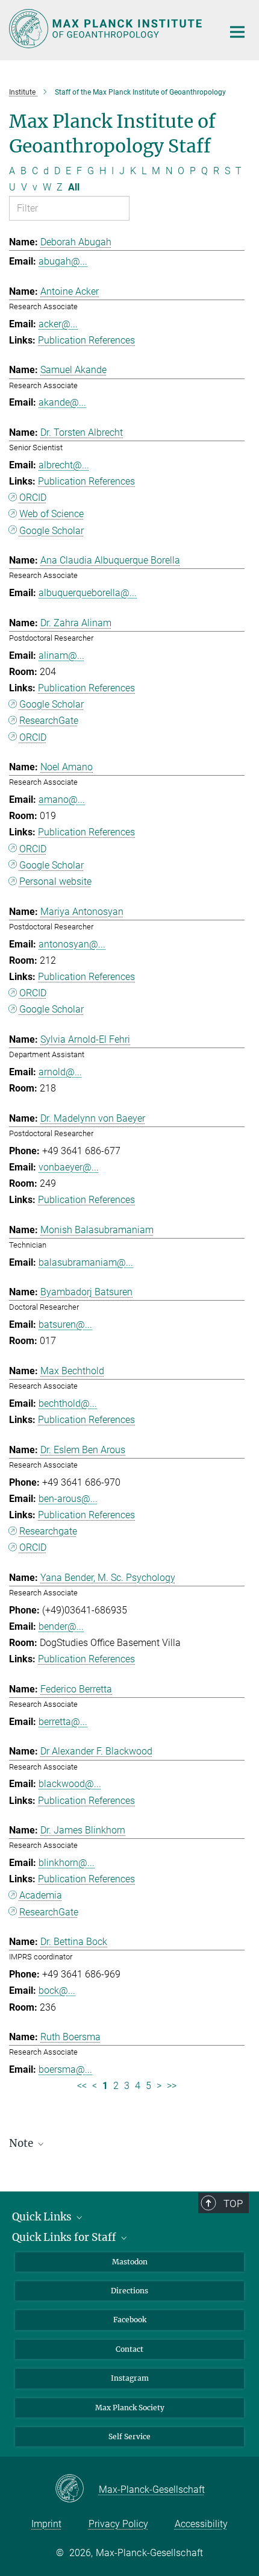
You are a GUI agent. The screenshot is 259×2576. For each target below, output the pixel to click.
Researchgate (48, 1531)
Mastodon (130, 2262)
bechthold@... (68, 1403)
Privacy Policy (118, 2524)
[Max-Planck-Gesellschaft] (77, 2489)
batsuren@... (65, 1324)
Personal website (55, 881)
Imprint (46, 2524)
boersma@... (65, 2069)
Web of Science (51, 514)
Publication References (86, 340)
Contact (129, 2349)
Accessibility (201, 2524)
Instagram (130, 2378)
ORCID (33, 498)
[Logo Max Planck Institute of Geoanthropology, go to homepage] (107, 29)
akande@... (62, 402)
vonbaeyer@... (69, 1167)
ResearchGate (49, 721)
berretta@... (63, 1722)
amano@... (62, 800)
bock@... (57, 1990)
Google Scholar (51, 531)
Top (233, 2204)
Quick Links (43, 2217)
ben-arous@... (68, 1499)
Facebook (130, 2320)
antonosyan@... (72, 944)
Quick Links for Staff (65, 2237)
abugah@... (63, 261)
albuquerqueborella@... (88, 593)
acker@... (58, 324)
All (74, 187)
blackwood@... (70, 1784)
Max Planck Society (130, 2408)
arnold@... (60, 1072)
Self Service (129, 2436)
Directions (129, 2291)
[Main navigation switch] (237, 32)
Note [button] (22, 2143)
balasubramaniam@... (86, 1262)
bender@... (61, 1626)
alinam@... (61, 655)
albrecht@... (64, 465)
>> (172, 2086)
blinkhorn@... (67, 1863)
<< (82, 2086)
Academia (41, 1895)
